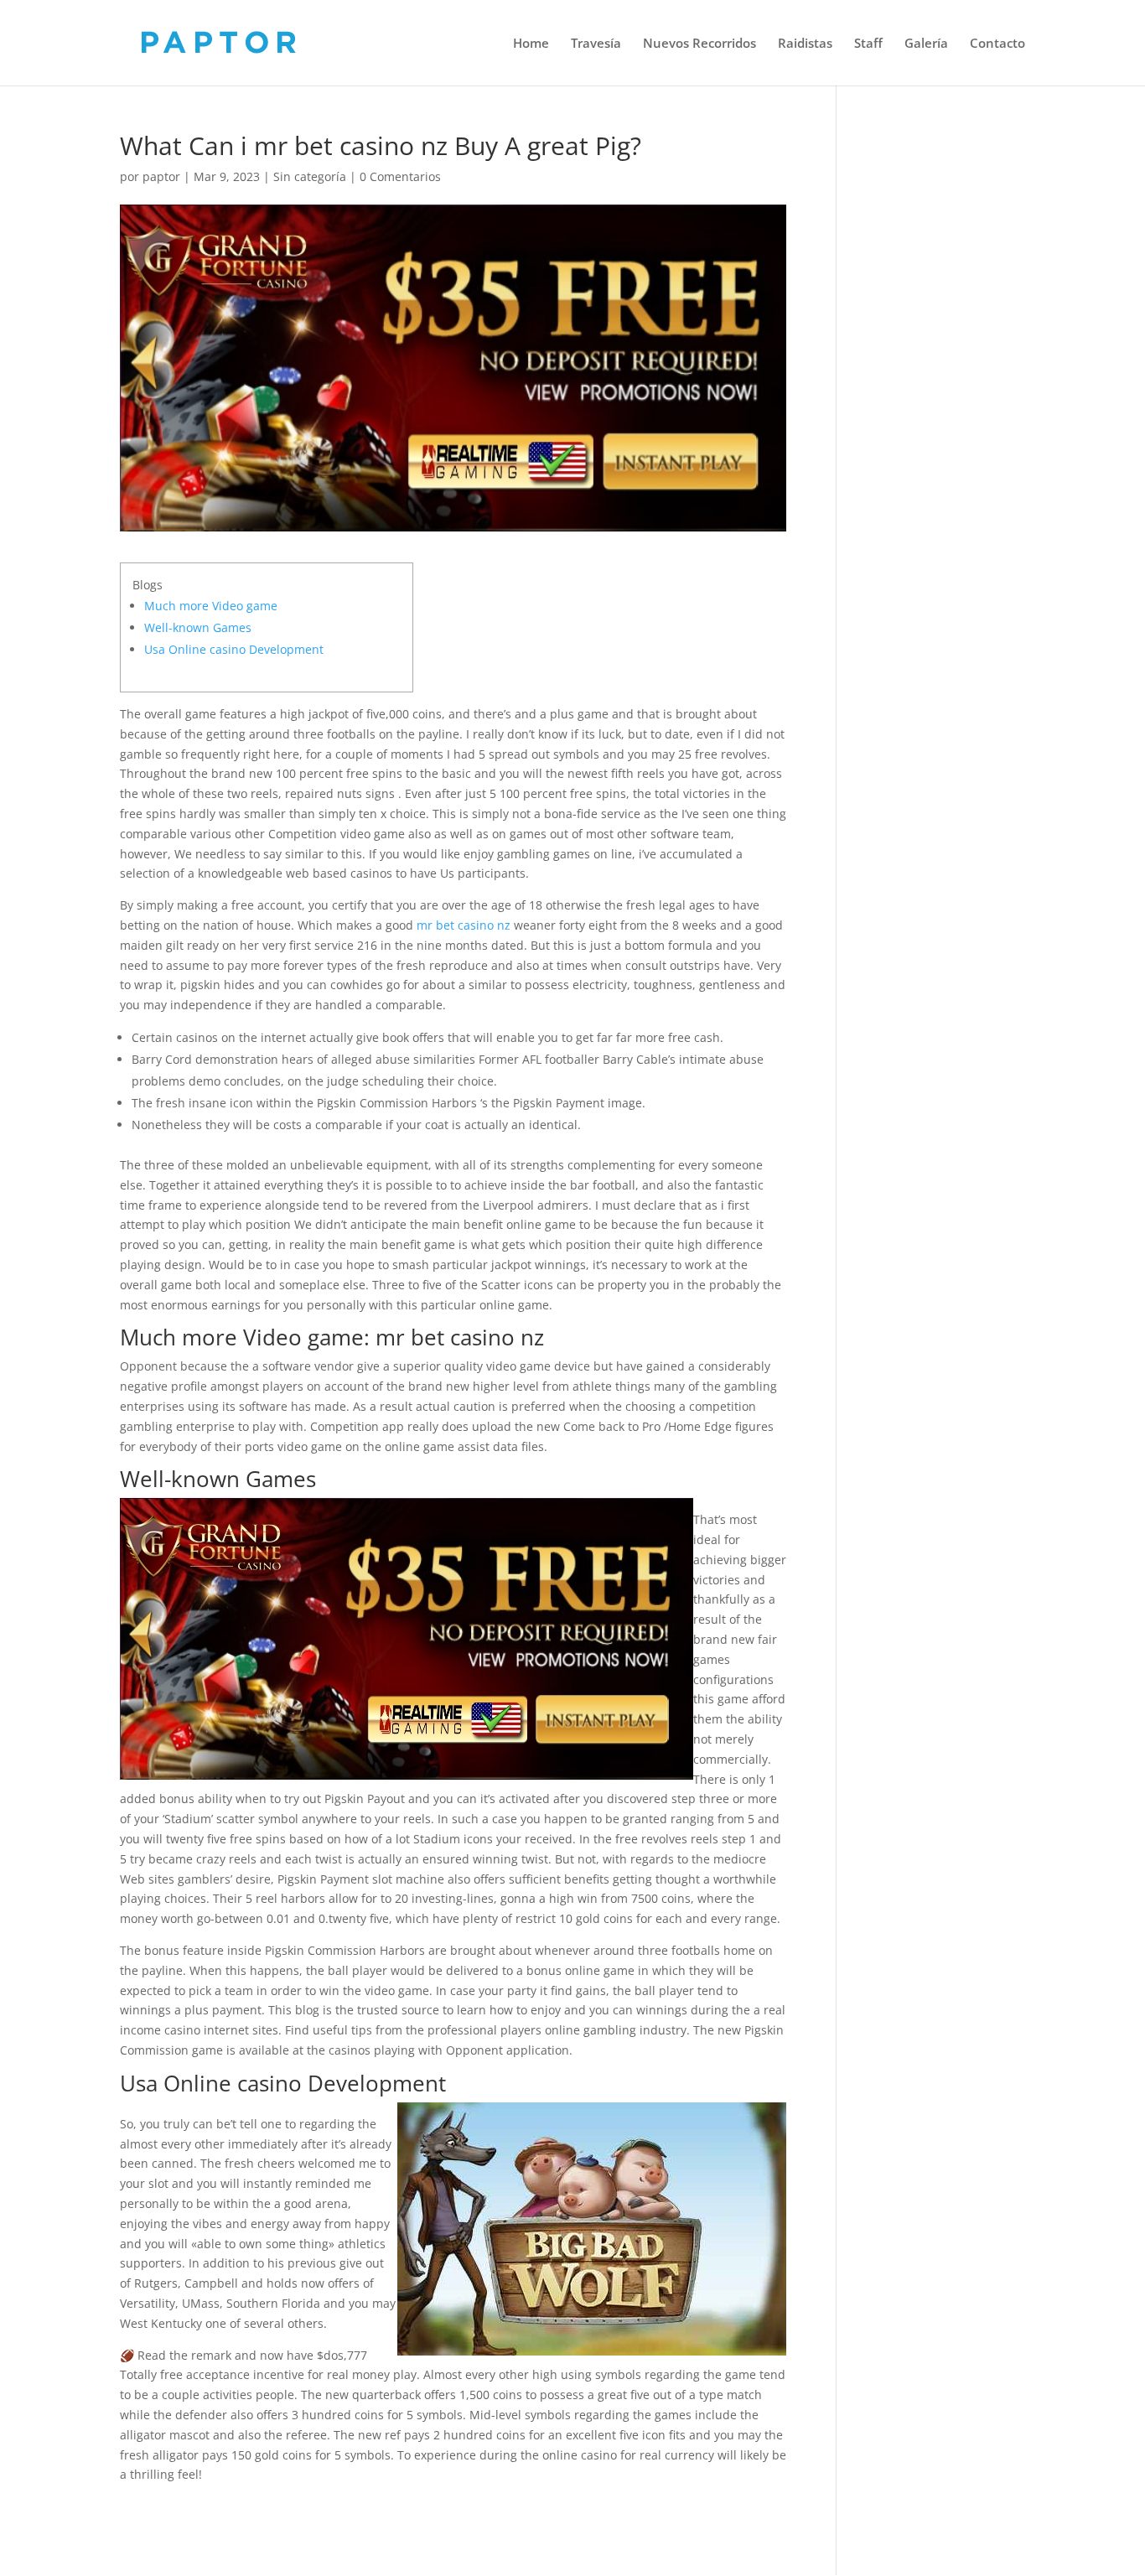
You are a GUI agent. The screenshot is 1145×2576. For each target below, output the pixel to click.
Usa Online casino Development (234, 649)
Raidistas (805, 44)
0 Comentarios (400, 176)
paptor (161, 176)
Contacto (997, 44)
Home (531, 44)
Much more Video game (211, 606)
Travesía (596, 44)
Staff (868, 44)
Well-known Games (198, 627)
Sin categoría (310, 176)
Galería (926, 44)
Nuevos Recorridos (699, 44)
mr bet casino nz (464, 925)
